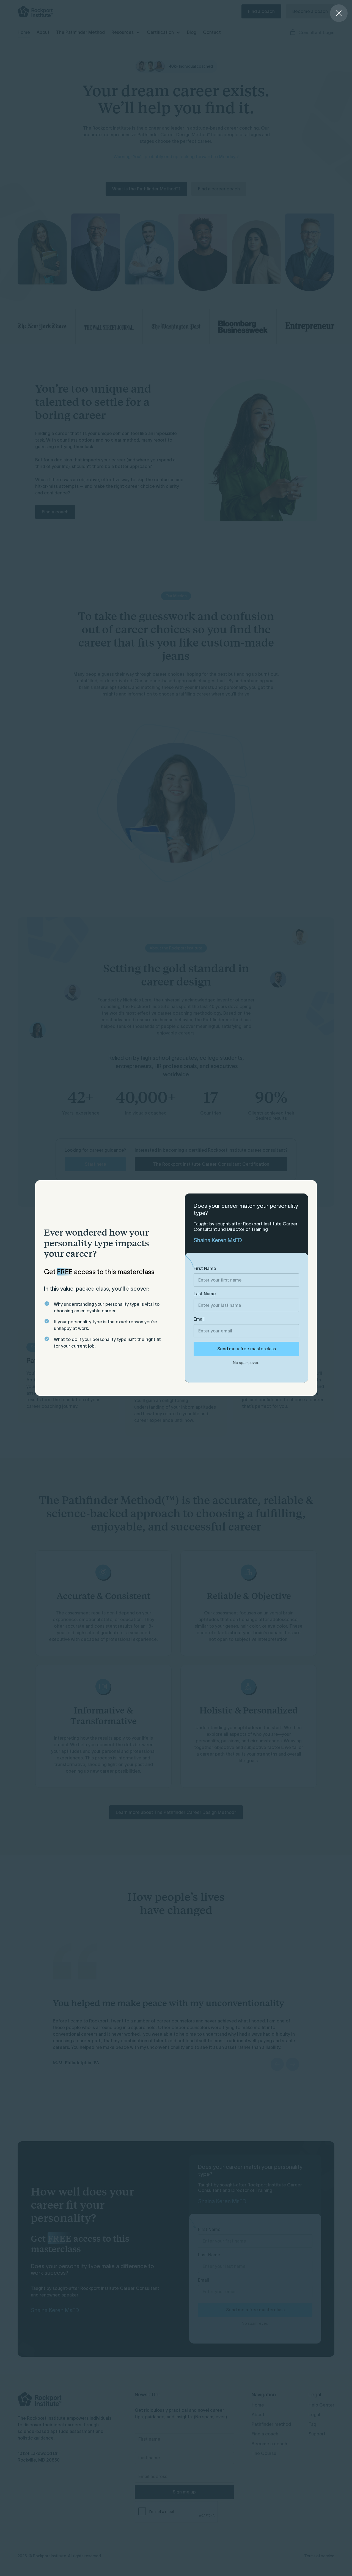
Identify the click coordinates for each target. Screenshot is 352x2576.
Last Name (205, 1294)
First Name (205, 1268)
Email (199, 1319)
